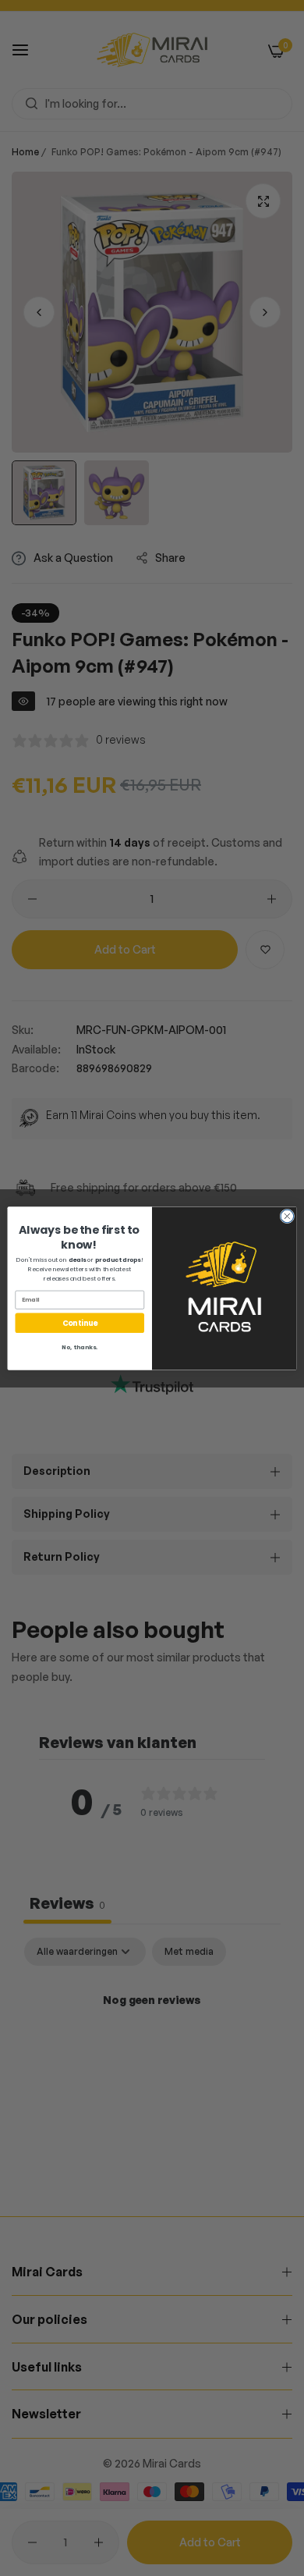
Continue (80, 1322)
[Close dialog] (287, 1216)
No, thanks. (80, 1347)
